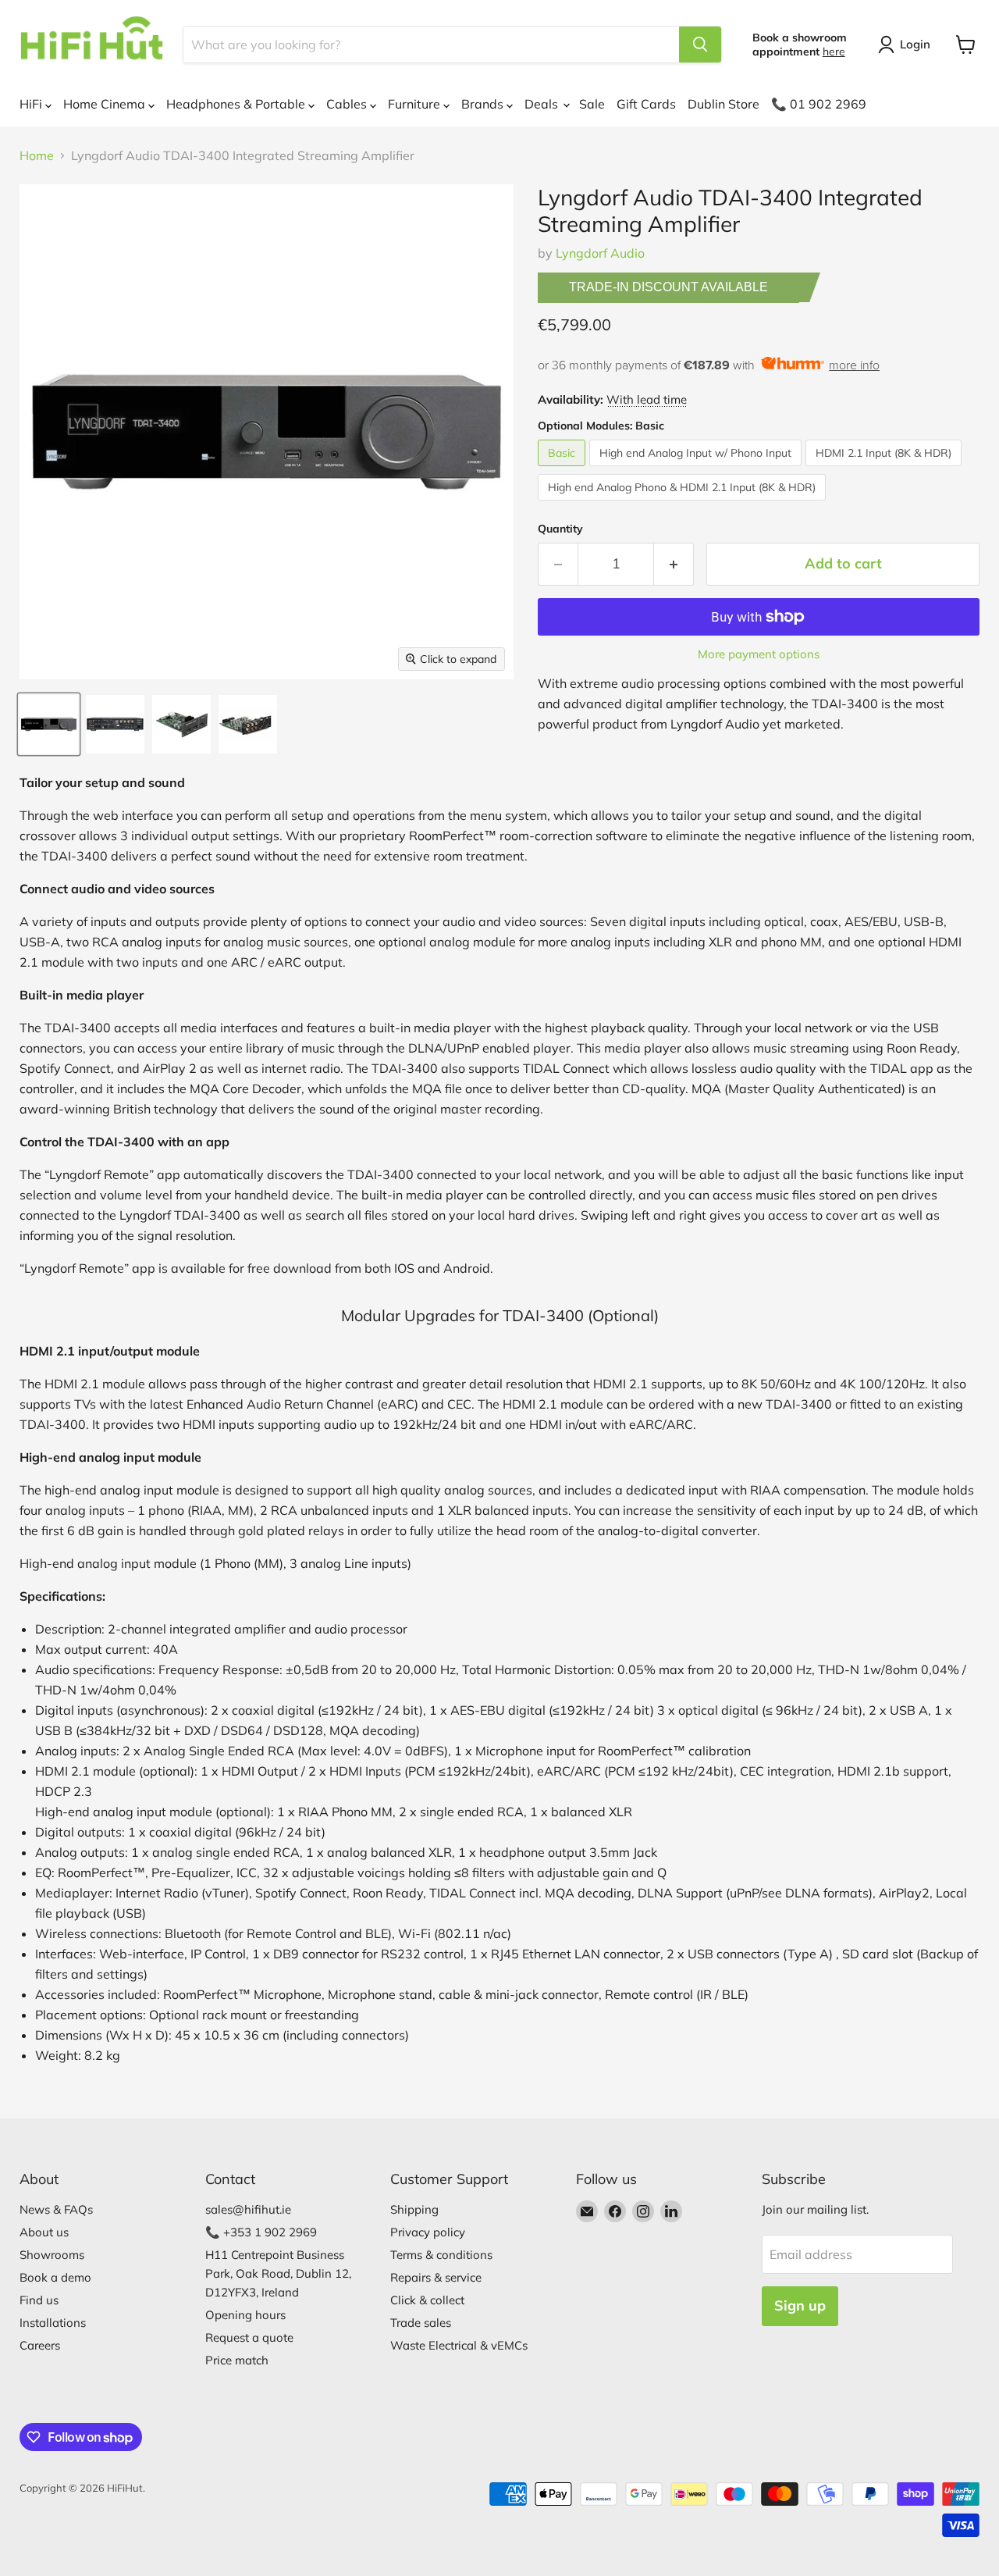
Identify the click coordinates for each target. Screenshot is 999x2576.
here (834, 52)
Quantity (560, 529)
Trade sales (421, 2323)
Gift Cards (646, 104)
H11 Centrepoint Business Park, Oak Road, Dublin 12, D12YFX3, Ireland (278, 2273)
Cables (348, 104)
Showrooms (52, 2255)
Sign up (800, 2305)
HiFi (32, 104)
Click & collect (427, 2300)
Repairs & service (436, 2277)
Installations (53, 2323)
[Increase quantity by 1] (674, 564)
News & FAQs (56, 2209)
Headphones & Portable (237, 104)
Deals (543, 104)
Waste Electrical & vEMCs (459, 2345)
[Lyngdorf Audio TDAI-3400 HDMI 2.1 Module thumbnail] (181, 724)
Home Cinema (106, 104)
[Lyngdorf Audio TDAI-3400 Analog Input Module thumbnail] (248, 724)
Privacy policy (428, 2232)
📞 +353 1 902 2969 (261, 2232)
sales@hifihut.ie (248, 2209)
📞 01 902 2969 (819, 104)
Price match (237, 2360)
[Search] (700, 45)
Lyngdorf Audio (600, 253)
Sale (592, 104)
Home (37, 155)
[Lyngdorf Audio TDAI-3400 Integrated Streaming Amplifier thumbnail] (49, 724)
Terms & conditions (441, 2255)
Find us (39, 2300)
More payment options (759, 654)
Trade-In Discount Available (668, 287)
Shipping (414, 2209)
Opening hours (245, 2315)
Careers (40, 2345)
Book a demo (55, 2277)
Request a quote (249, 2337)
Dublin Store (723, 104)
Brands (484, 104)
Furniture (416, 104)
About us (44, 2232)
